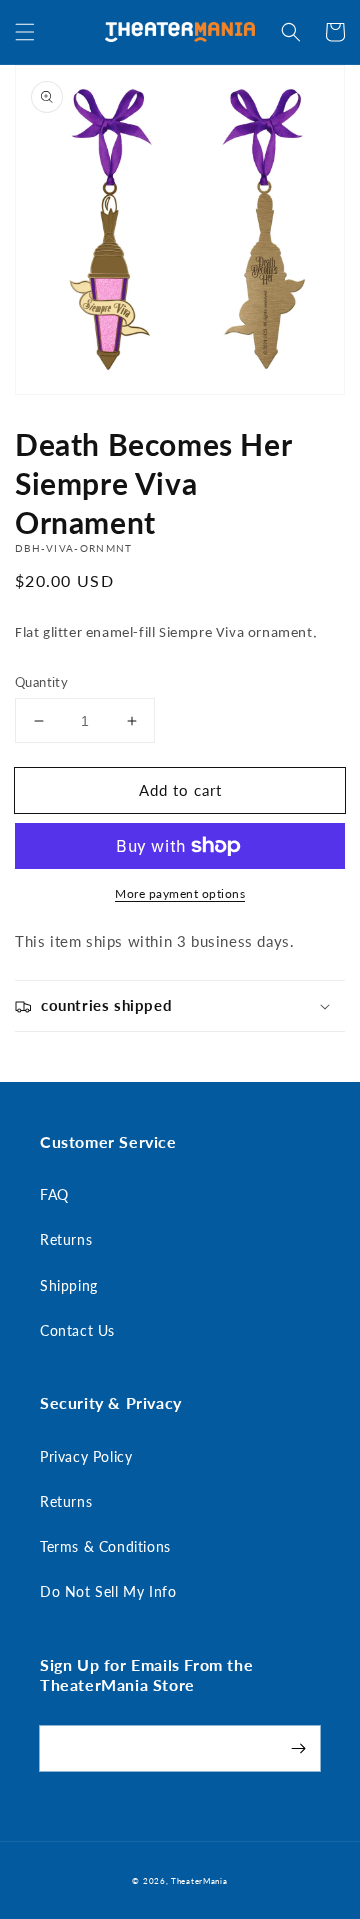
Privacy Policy (86, 1456)
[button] (25, 32)
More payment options (180, 893)
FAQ (54, 1194)
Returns (66, 1239)
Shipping (69, 1285)
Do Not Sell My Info (108, 1591)
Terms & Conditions (105, 1546)
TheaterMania (199, 1881)
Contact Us (77, 1330)
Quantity (41, 682)
